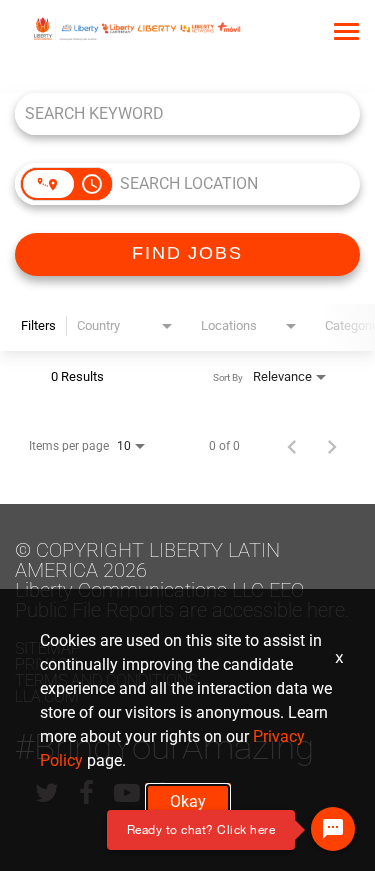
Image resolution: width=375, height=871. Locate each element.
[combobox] (177, 113)
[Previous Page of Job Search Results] (292, 446)
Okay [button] (188, 801)
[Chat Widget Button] (333, 829)
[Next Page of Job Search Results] (332, 446)
